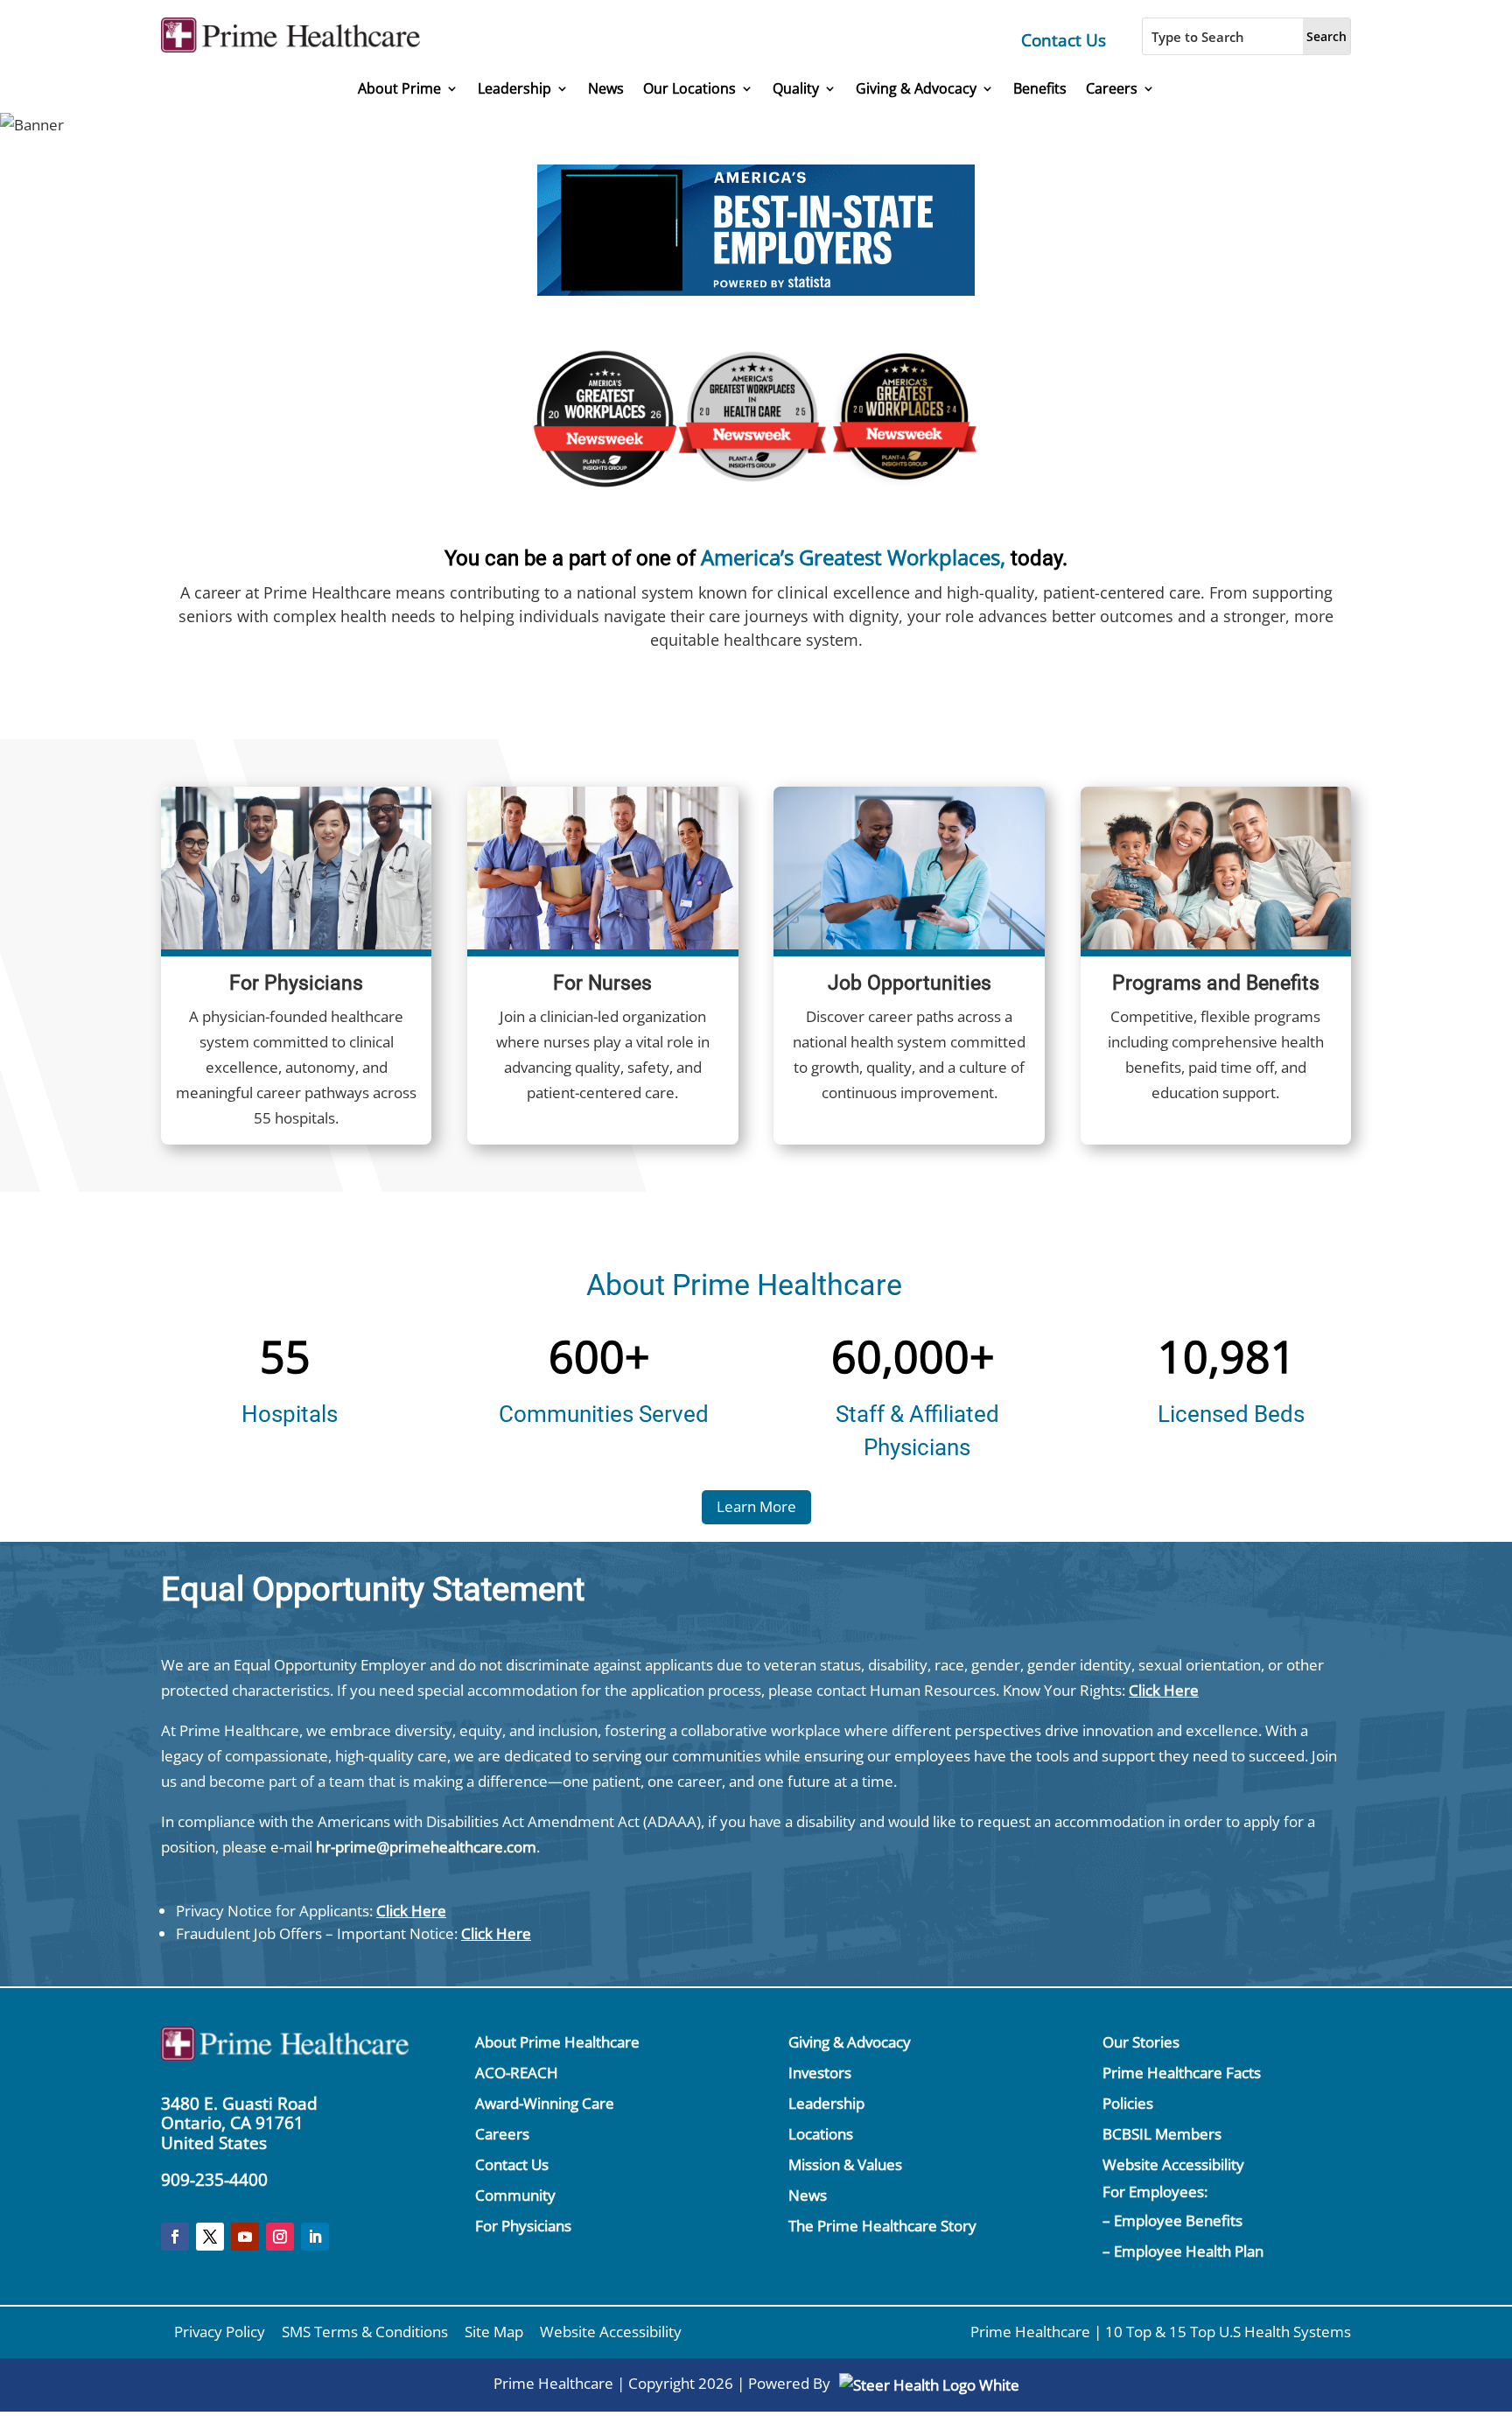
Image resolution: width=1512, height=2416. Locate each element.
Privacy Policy (220, 2332)
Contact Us (1064, 40)
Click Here (1164, 1690)
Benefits (1040, 89)
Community (515, 2195)
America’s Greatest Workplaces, (853, 557)
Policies (1128, 2103)
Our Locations (689, 89)
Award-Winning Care (545, 2103)
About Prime (399, 89)
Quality (796, 89)
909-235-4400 (214, 2180)
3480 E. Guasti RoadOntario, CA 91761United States (239, 2124)
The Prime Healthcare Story (882, 2226)
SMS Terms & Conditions (365, 2332)
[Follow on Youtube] (245, 2237)
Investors (820, 2073)
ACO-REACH (517, 2073)
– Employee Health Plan (1183, 2251)
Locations (821, 2134)
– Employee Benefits (1172, 2220)
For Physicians (523, 2226)
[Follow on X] (210, 2237)
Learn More (756, 1506)
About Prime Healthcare (557, 2042)
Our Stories (1141, 2042)
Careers (1112, 89)
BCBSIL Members (1162, 2134)
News (606, 89)
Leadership (514, 89)
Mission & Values (845, 2164)
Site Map (494, 2332)
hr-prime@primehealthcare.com (426, 1847)
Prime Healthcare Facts (1182, 2073)
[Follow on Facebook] (175, 2237)
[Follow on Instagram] (280, 2237)
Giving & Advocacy (916, 89)
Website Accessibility (1173, 2164)
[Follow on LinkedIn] (315, 2237)
